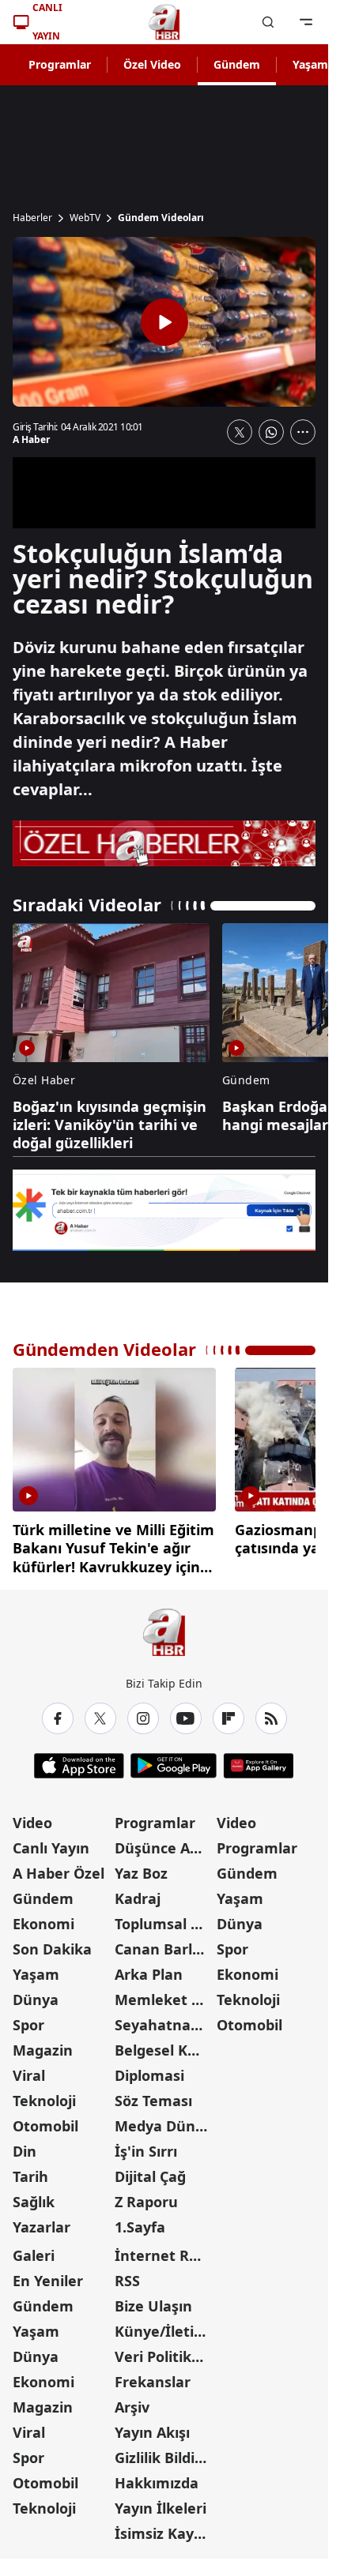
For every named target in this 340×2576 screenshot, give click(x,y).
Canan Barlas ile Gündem (164, 1943)
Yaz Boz (141, 1868)
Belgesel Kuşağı (164, 2045)
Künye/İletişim (164, 2326)
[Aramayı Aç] (268, 22)
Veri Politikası (163, 2351)
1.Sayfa (140, 2221)
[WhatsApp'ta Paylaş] (271, 432)
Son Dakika (52, 1943)
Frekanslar (153, 2376)
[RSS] (271, 1713)
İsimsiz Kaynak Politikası (164, 2528)
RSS (127, 2275)
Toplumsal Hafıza (164, 1918)
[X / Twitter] (100, 1713)
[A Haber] (164, 22)
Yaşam (36, 1969)
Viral (29, 2070)
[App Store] (79, 1760)
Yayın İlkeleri (161, 2503)
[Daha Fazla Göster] (303, 432)
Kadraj (138, 1893)
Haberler (32, 218)
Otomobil (45, 2120)
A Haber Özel (59, 1868)
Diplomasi (149, 2070)
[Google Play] (174, 1760)
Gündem (237, 64)
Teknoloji (44, 2095)
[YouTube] (186, 1713)
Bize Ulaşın (153, 2300)
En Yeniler (48, 2275)
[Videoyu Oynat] (164, 322)
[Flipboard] (229, 1713)
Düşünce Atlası (164, 1842)
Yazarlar (42, 2221)
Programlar (60, 64)
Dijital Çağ (150, 2171)
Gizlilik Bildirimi (164, 2452)
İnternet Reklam (164, 2250)
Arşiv (132, 2401)
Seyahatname (164, 2019)
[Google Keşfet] (164, 1210)
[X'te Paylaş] (240, 432)
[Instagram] (143, 1713)
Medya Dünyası (164, 2120)
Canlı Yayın (51, 1842)
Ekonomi (43, 1918)
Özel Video (152, 64)
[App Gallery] (258, 1760)
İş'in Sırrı (146, 2146)
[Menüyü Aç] (306, 22)
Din (25, 2146)
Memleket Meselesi (164, 1994)
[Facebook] (58, 1713)
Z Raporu (146, 2196)
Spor (28, 2019)
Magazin (43, 2045)
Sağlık (34, 2196)
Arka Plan (149, 1969)
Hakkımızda (157, 2477)
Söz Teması (153, 2095)
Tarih (30, 2171)
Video (32, 1817)
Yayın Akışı (152, 2427)
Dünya (36, 1994)
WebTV (85, 218)
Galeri (34, 2250)
